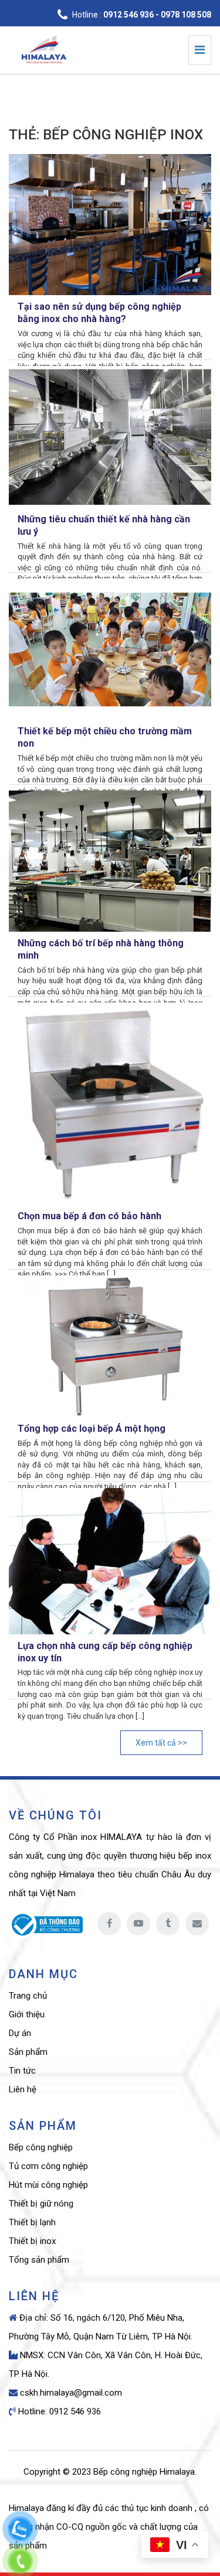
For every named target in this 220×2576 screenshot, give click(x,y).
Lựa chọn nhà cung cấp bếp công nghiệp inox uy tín (105, 1652)
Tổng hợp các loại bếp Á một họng (92, 1429)
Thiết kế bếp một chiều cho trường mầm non (105, 737)
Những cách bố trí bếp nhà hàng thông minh (101, 949)
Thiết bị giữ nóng (41, 2204)
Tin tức (22, 2071)
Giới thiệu (27, 2014)
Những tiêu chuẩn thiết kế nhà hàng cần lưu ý (104, 525)
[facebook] (109, 1924)
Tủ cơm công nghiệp (48, 2166)
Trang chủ (28, 1996)
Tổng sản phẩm (39, 2260)
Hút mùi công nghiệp (48, 2185)
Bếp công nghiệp (41, 2147)
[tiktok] (168, 1924)
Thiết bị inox (32, 2241)
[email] (197, 1924)
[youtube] (138, 1924)
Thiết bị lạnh (32, 2222)
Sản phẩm (28, 2052)
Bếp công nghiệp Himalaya (144, 2472)
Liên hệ (23, 2089)
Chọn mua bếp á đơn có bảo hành (89, 1216)
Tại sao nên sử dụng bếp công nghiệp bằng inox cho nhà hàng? (99, 313)
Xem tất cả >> (161, 1743)
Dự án (20, 2033)
